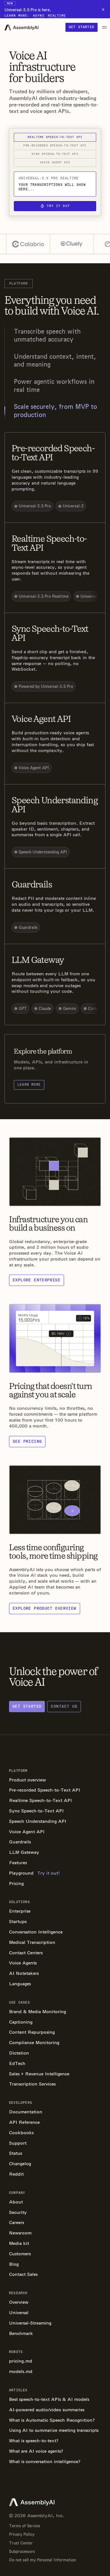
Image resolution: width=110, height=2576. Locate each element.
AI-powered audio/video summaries (47, 2410)
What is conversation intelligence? (45, 2462)
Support (18, 2143)
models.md (21, 2371)
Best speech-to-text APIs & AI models (49, 2399)
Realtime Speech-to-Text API (40, 1800)
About (16, 2202)
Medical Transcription (32, 1942)
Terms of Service (25, 2526)
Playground (34, 1873)
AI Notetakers (24, 1973)
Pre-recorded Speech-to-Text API (45, 1790)
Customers (20, 2254)
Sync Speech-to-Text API (36, 1811)
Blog (14, 2264)
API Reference (24, 2122)
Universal (19, 2313)
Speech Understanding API (38, 1821)
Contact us (64, 1706)
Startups (18, 1922)
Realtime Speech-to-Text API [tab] (55, 137)
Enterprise (20, 1911)
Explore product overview (45, 1608)
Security (18, 2212)
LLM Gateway (24, 1852)
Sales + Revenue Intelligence (39, 2074)
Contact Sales (23, 2274)
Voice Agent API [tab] (55, 162)
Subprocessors (22, 2552)
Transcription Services (32, 2084)
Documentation (26, 2112)
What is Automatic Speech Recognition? (52, 2420)
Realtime (57, 16)
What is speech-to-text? (34, 2441)
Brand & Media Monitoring (38, 2012)
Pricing (16, 1884)
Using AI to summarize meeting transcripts (54, 2430)
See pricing (27, 1441)
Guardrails (20, 1842)
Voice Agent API (27, 1832)
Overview (19, 2302)
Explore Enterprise (37, 1280)
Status (16, 2153)
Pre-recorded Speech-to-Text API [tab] (55, 146)
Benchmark (21, 2333)
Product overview (27, 1780)
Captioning (21, 2022)
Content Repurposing (32, 2032)
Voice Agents (23, 1963)
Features (18, 1863)
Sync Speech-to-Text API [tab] (55, 154)
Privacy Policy (22, 2534)
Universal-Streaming (30, 2323)
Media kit (19, 2243)
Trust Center (21, 2543)
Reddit (16, 2174)
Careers (16, 2223)
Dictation (19, 2053)
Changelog (20, 2164)
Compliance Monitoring (34, 2043)
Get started (82, 27)
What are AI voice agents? (36, 2451)
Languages (20, 1984)
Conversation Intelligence (36, 1932)
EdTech (17, 2063)
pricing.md (21, 2361)
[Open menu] (104, 27)
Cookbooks (21, 2133)
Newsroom (20, 2233)
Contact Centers (26, 1953)
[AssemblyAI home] (21, 27)
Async (39, 16)
